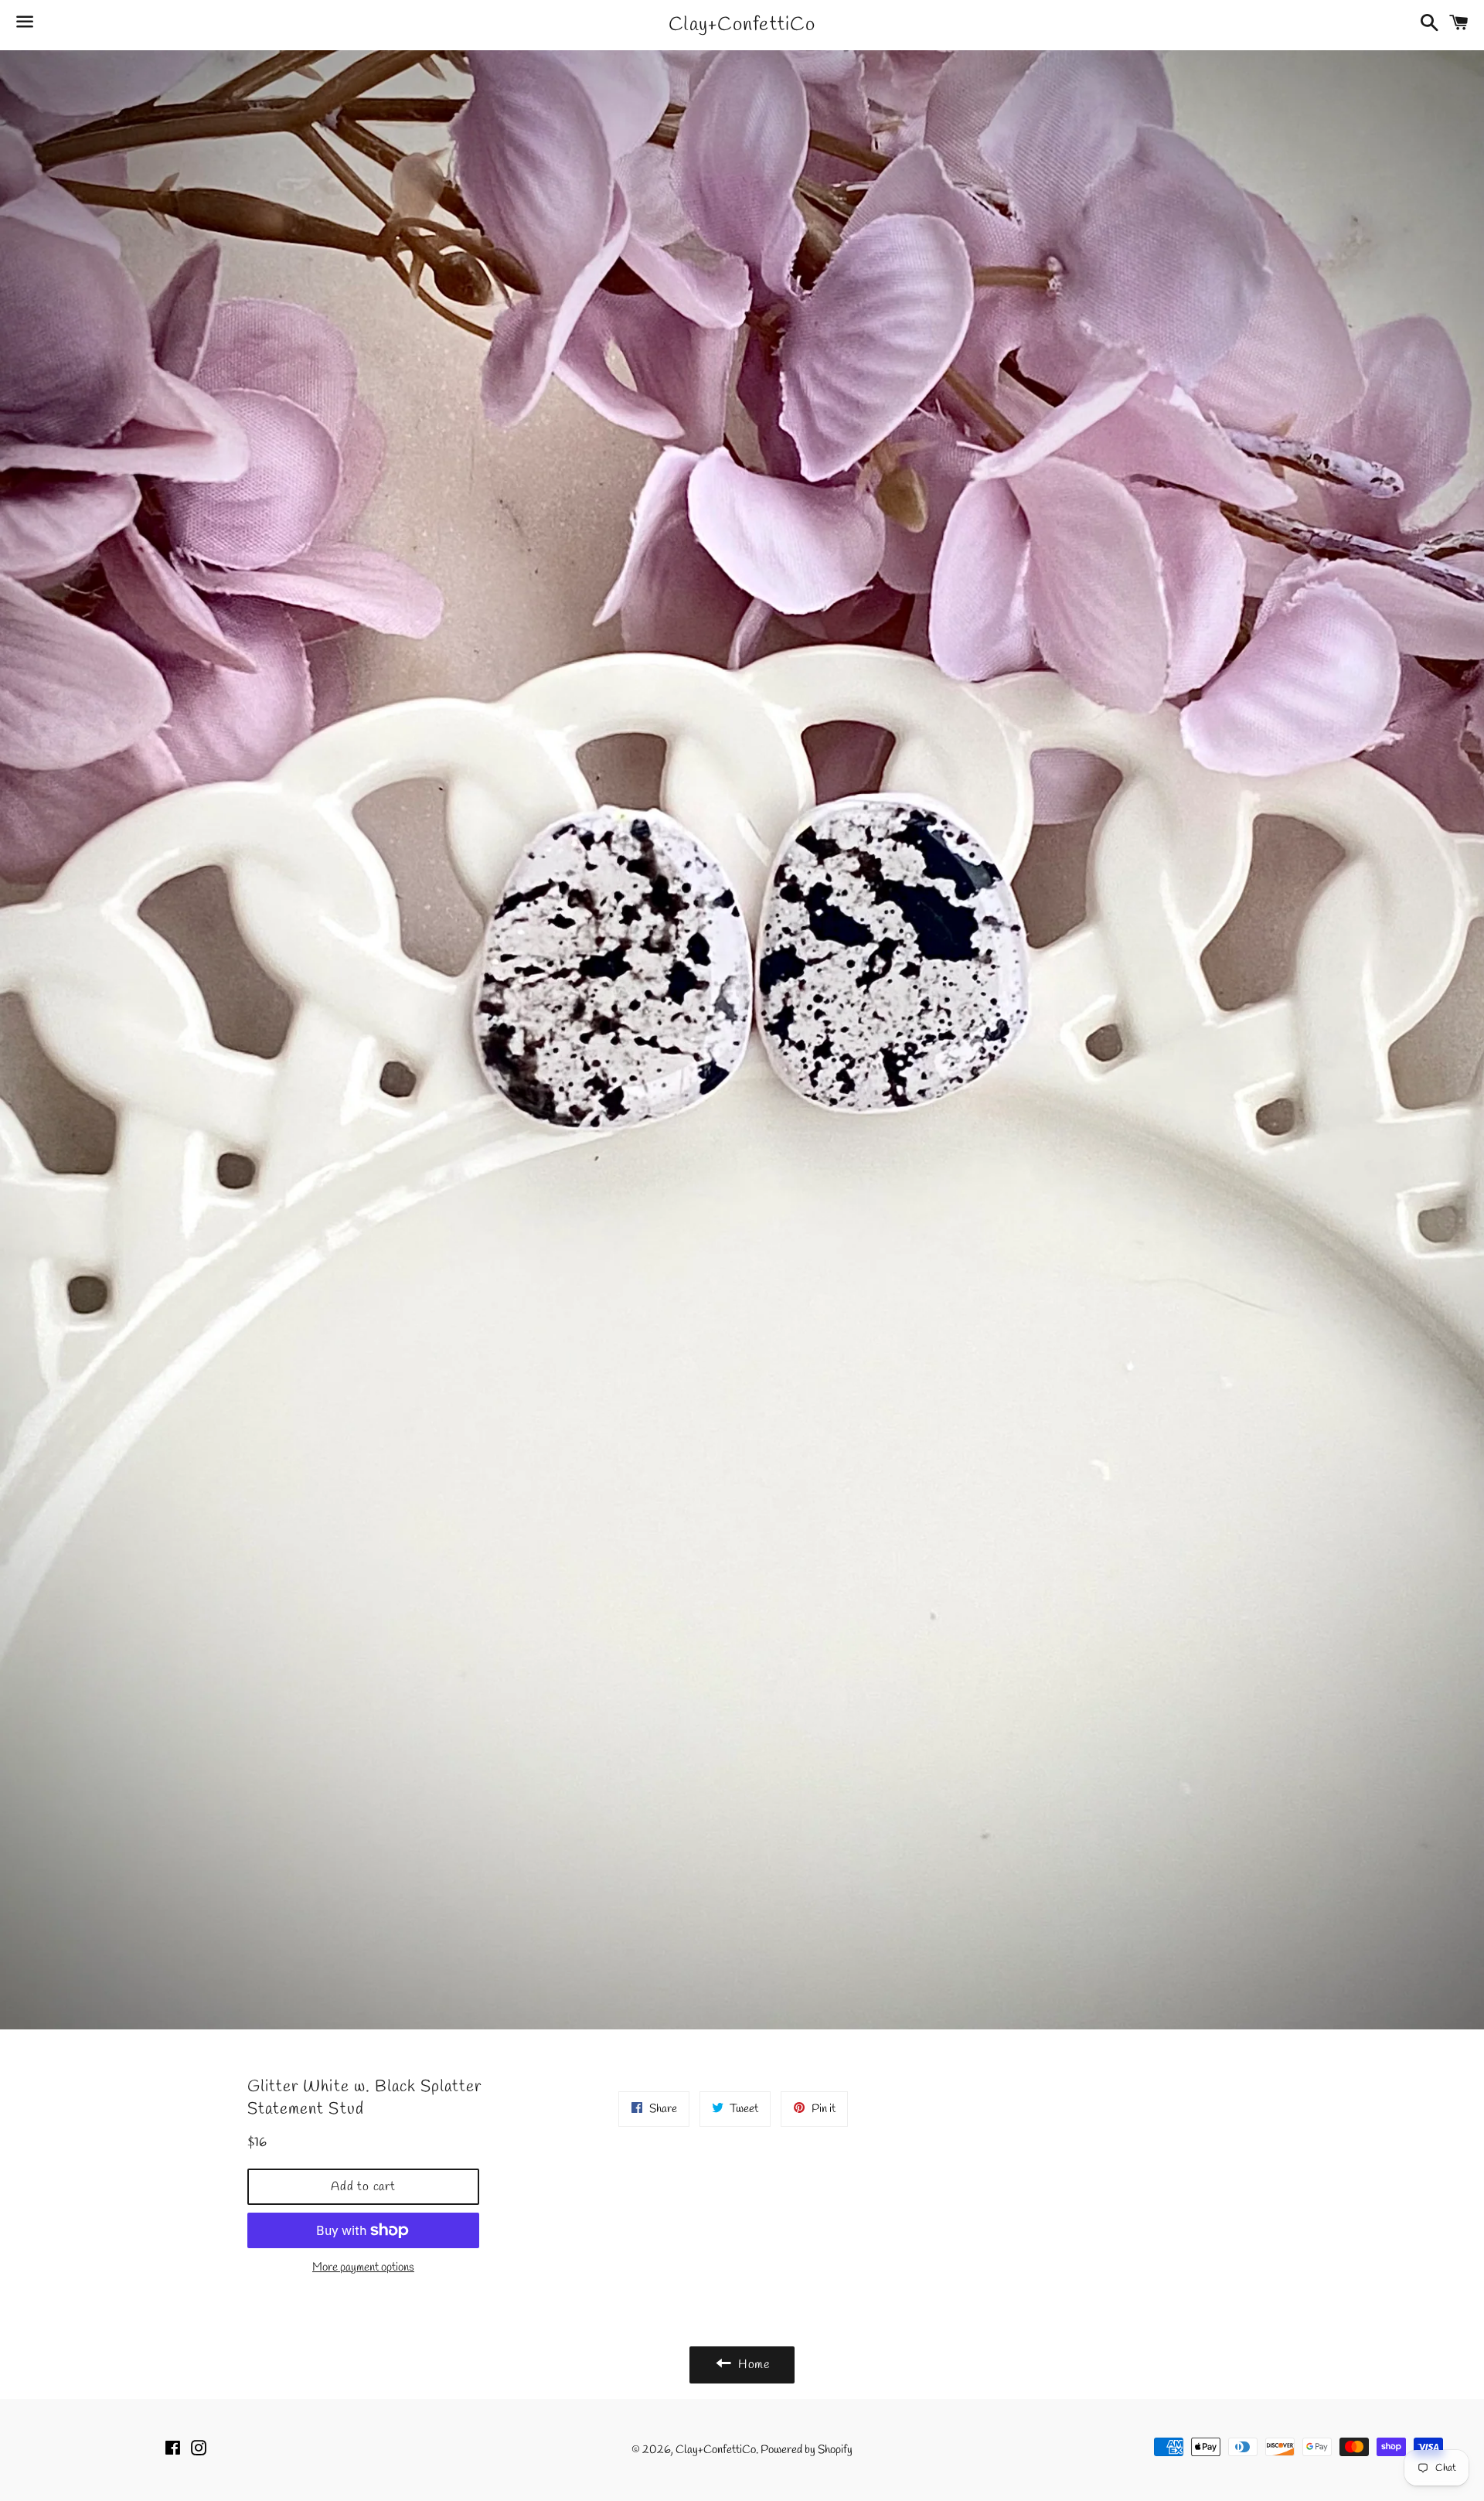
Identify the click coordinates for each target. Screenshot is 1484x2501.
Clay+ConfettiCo (742, 25)
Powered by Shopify (807, 2450)
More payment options (363, 2268)
